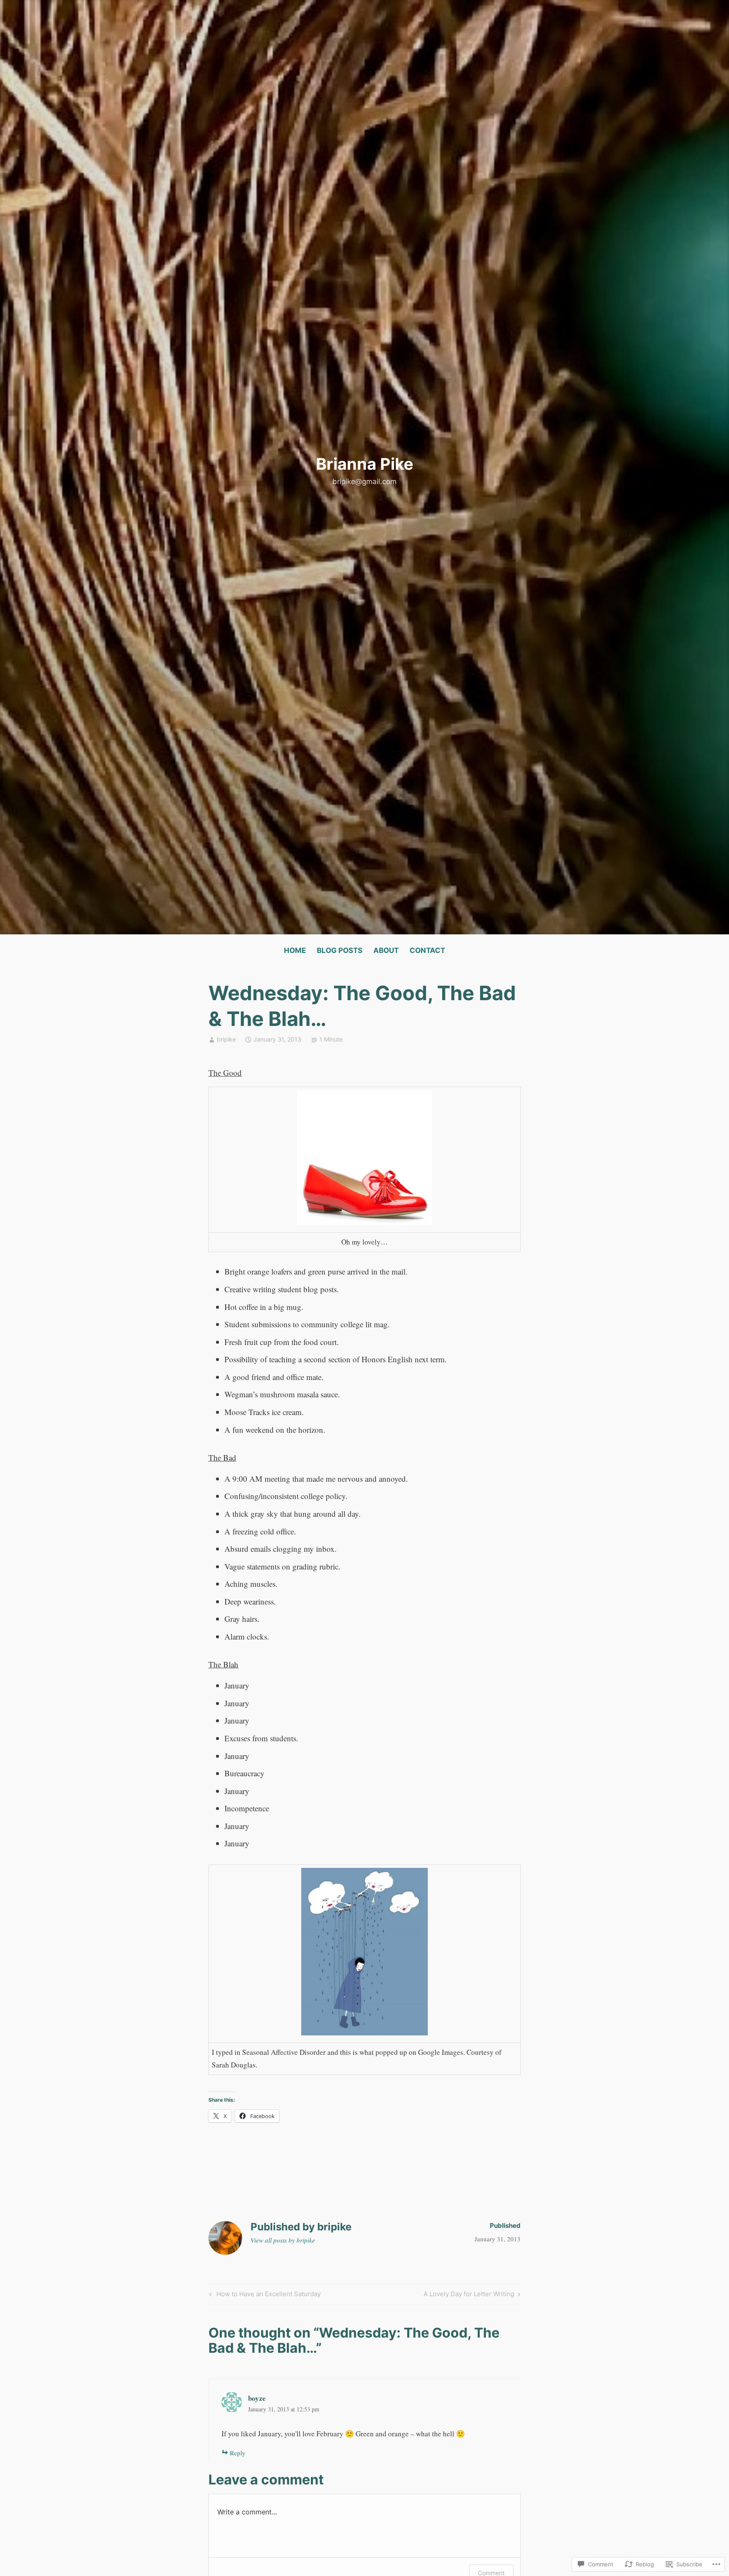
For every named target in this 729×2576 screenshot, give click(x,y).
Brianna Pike (365, 464)
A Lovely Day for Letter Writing (469, 2295)
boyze (257, 2398)
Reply (238, 2453)
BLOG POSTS (340, 950)
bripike (226, 1039)
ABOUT (386, 950)
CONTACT (427, 950)
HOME (295, 950)
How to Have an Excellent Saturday (264, 2295)
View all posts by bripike (283, 2240)
